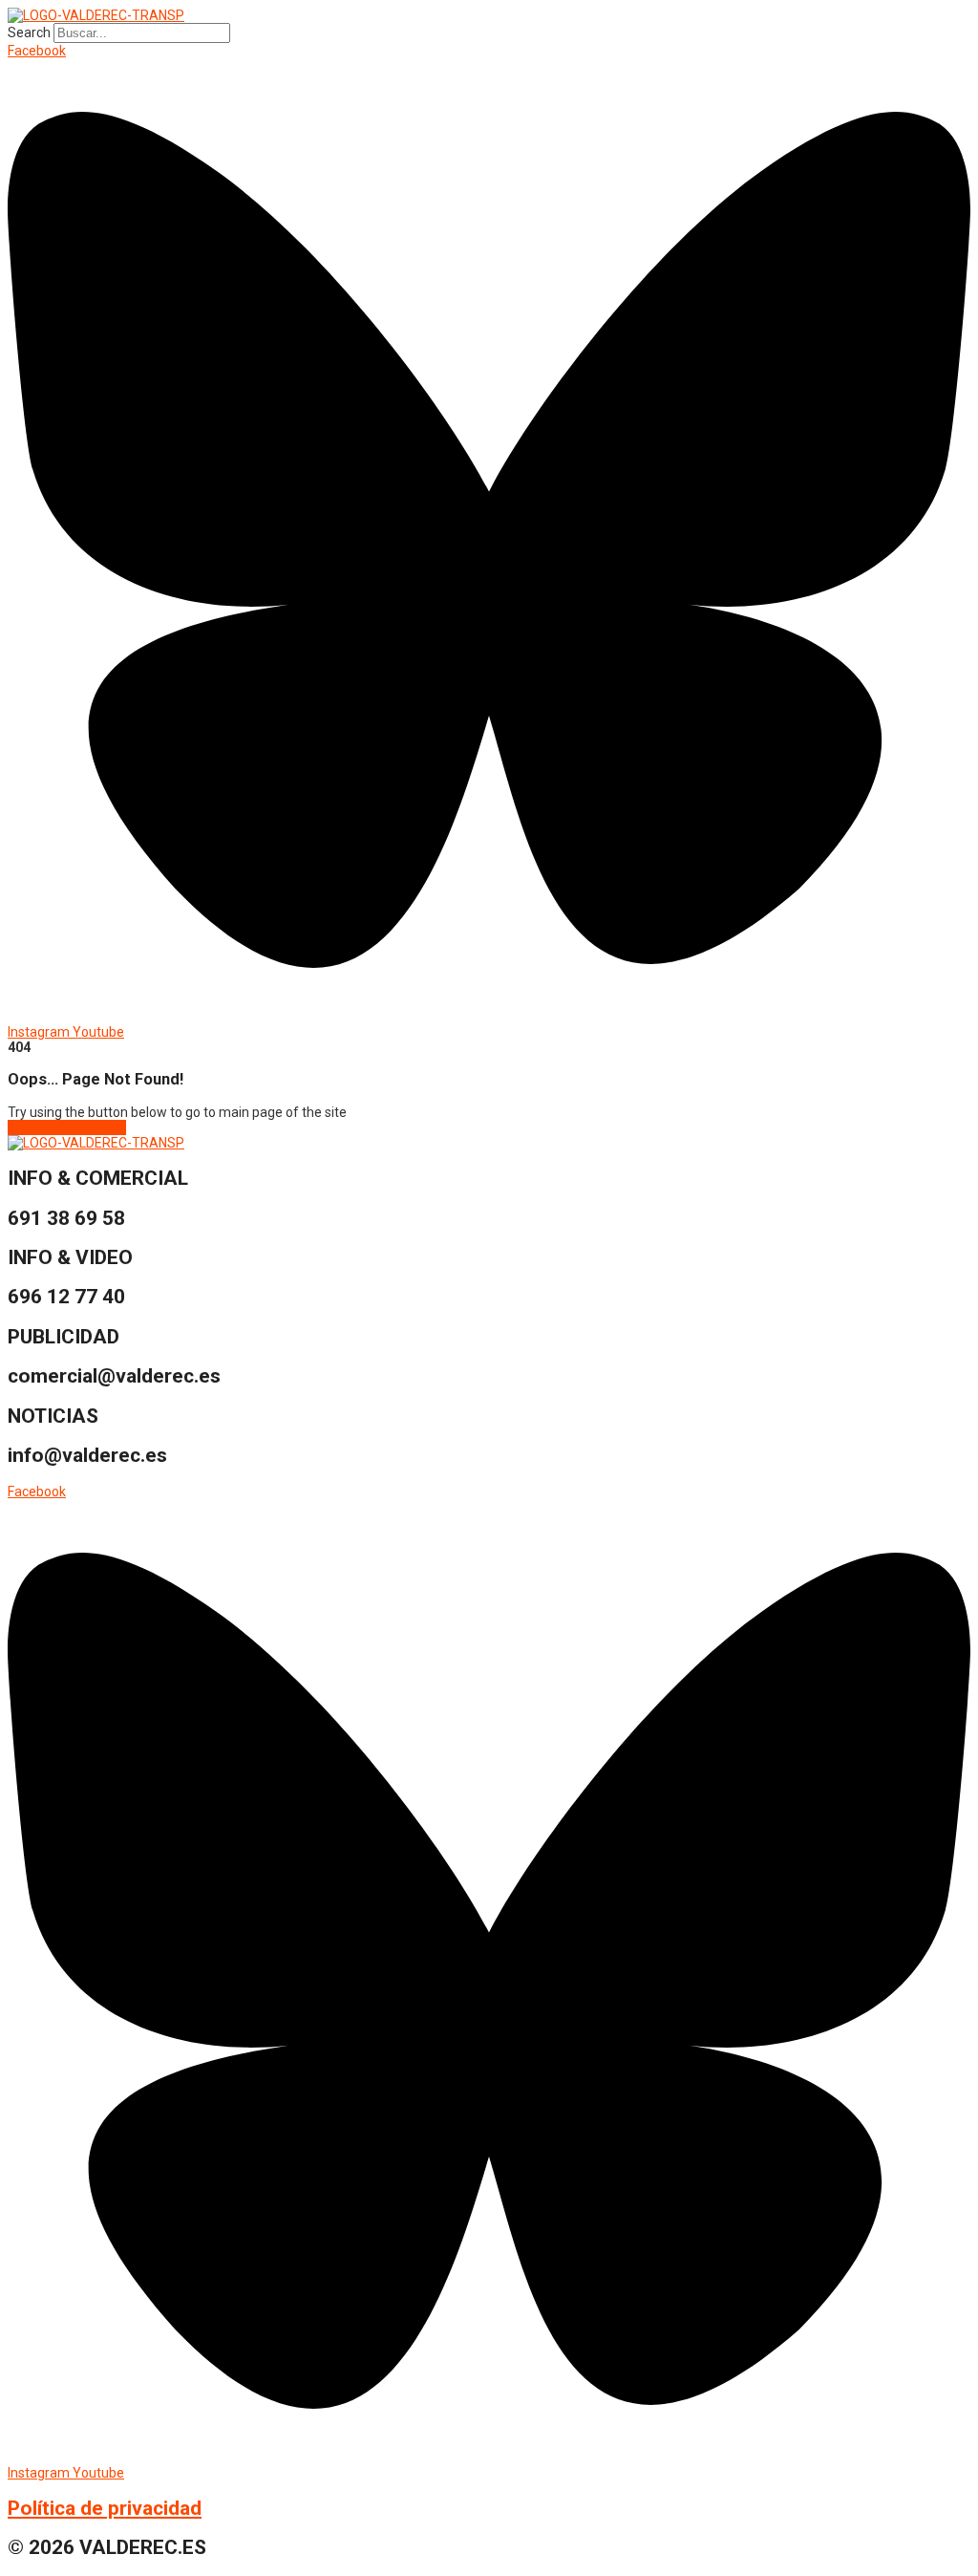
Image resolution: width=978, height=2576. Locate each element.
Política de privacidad (105, 2508)
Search (29, 32)
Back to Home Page (67, 1127)
